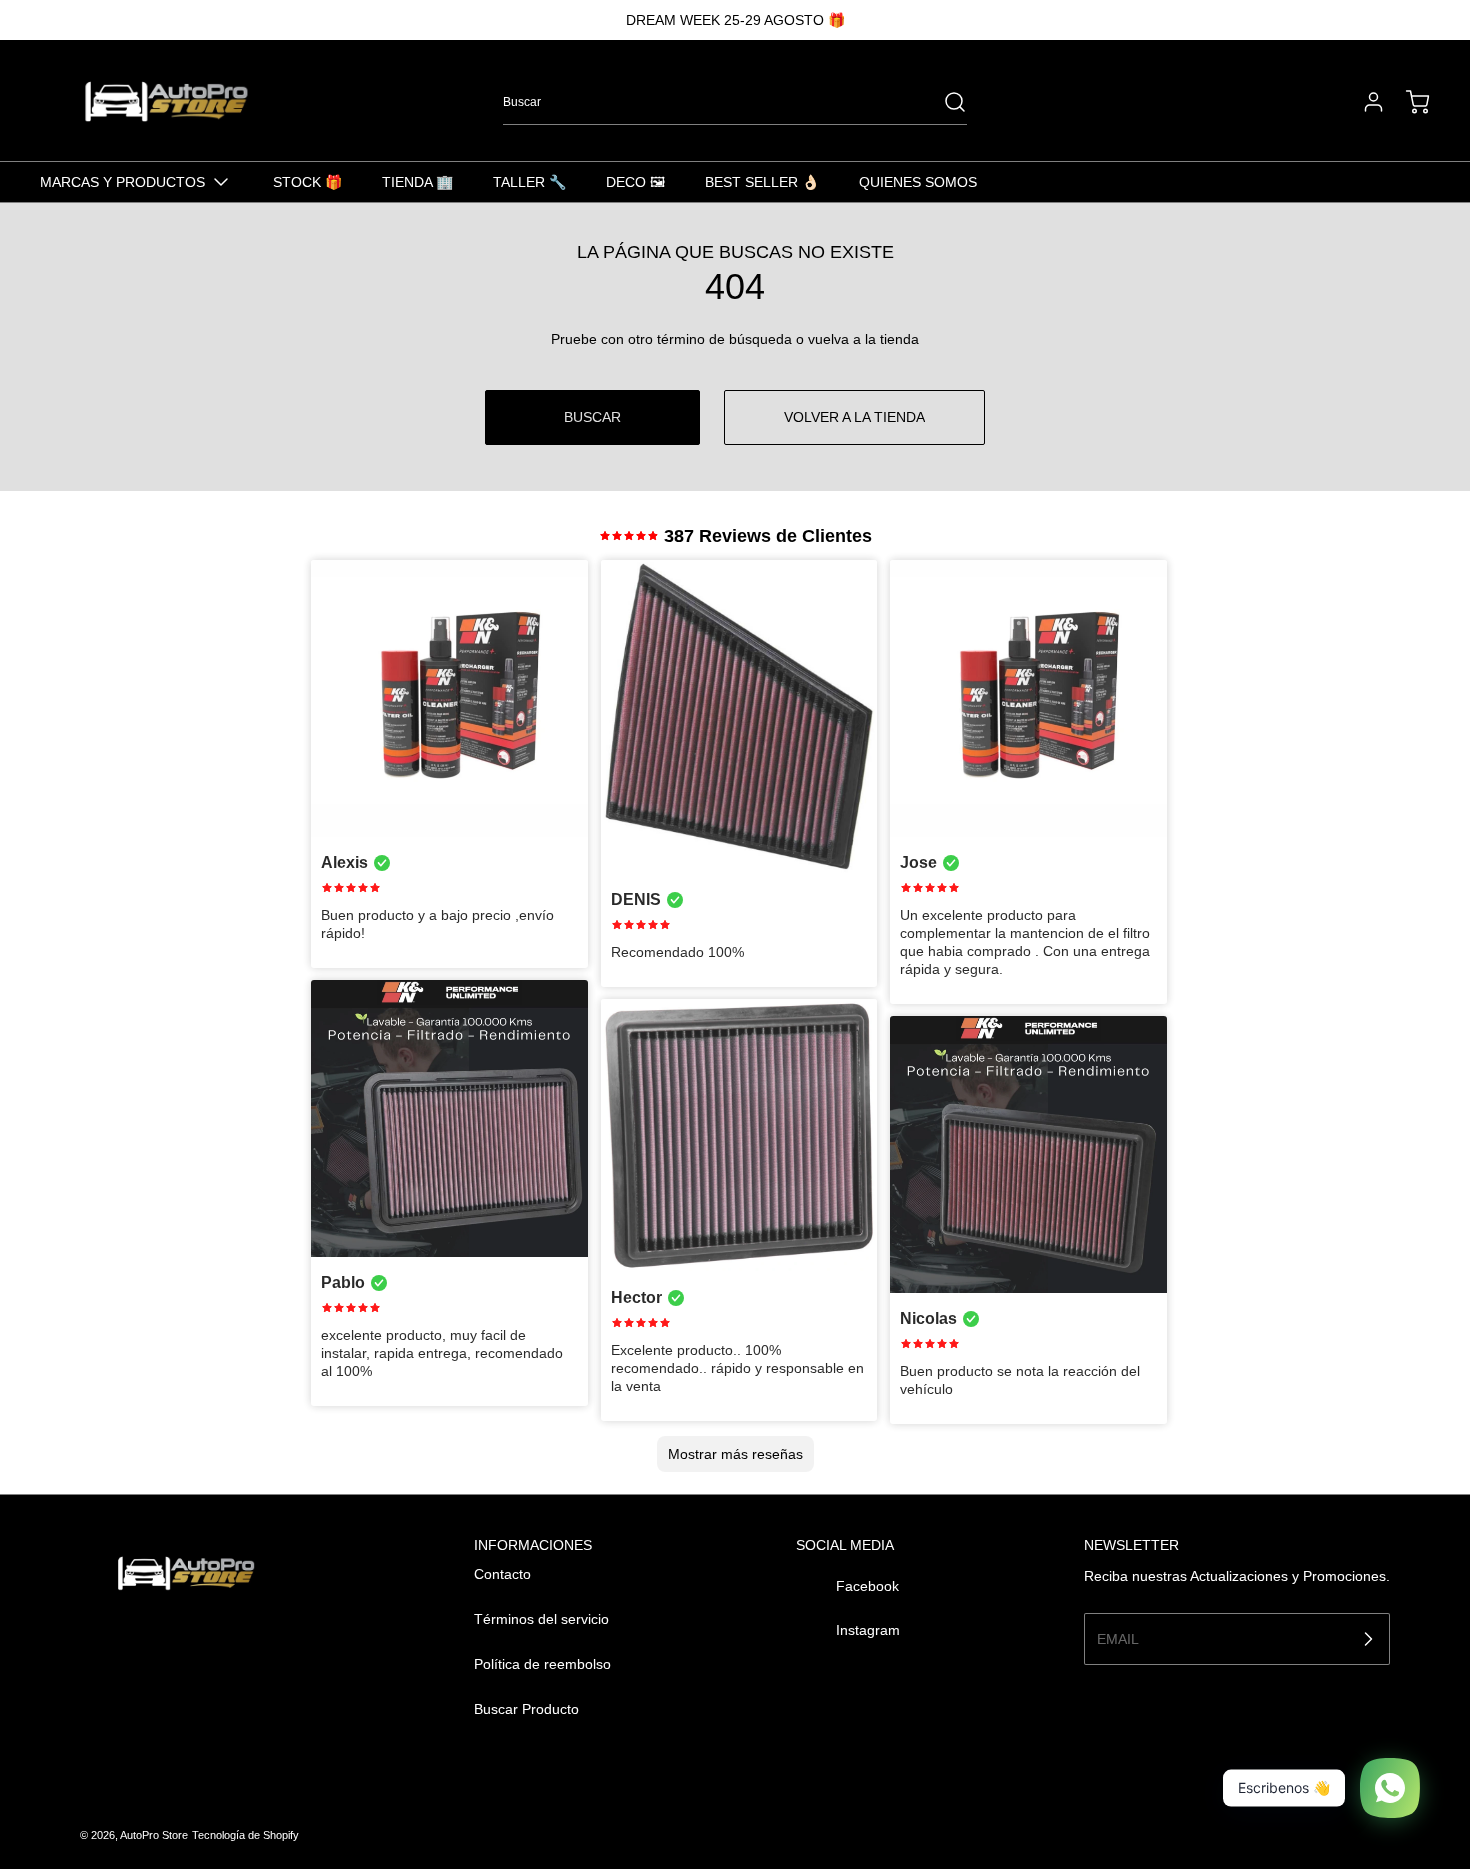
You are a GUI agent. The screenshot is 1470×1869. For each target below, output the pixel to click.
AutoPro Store (154, 1835)
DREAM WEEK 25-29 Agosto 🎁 (735, 20)
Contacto (502, 1574)
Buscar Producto (526, 1709)
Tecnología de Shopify (245, 1835)
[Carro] (1408, 102)
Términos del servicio (541, 1619)
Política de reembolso (542, 1664)
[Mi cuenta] (1364, 102)
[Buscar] (945, 102)
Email (1118, 1638)
